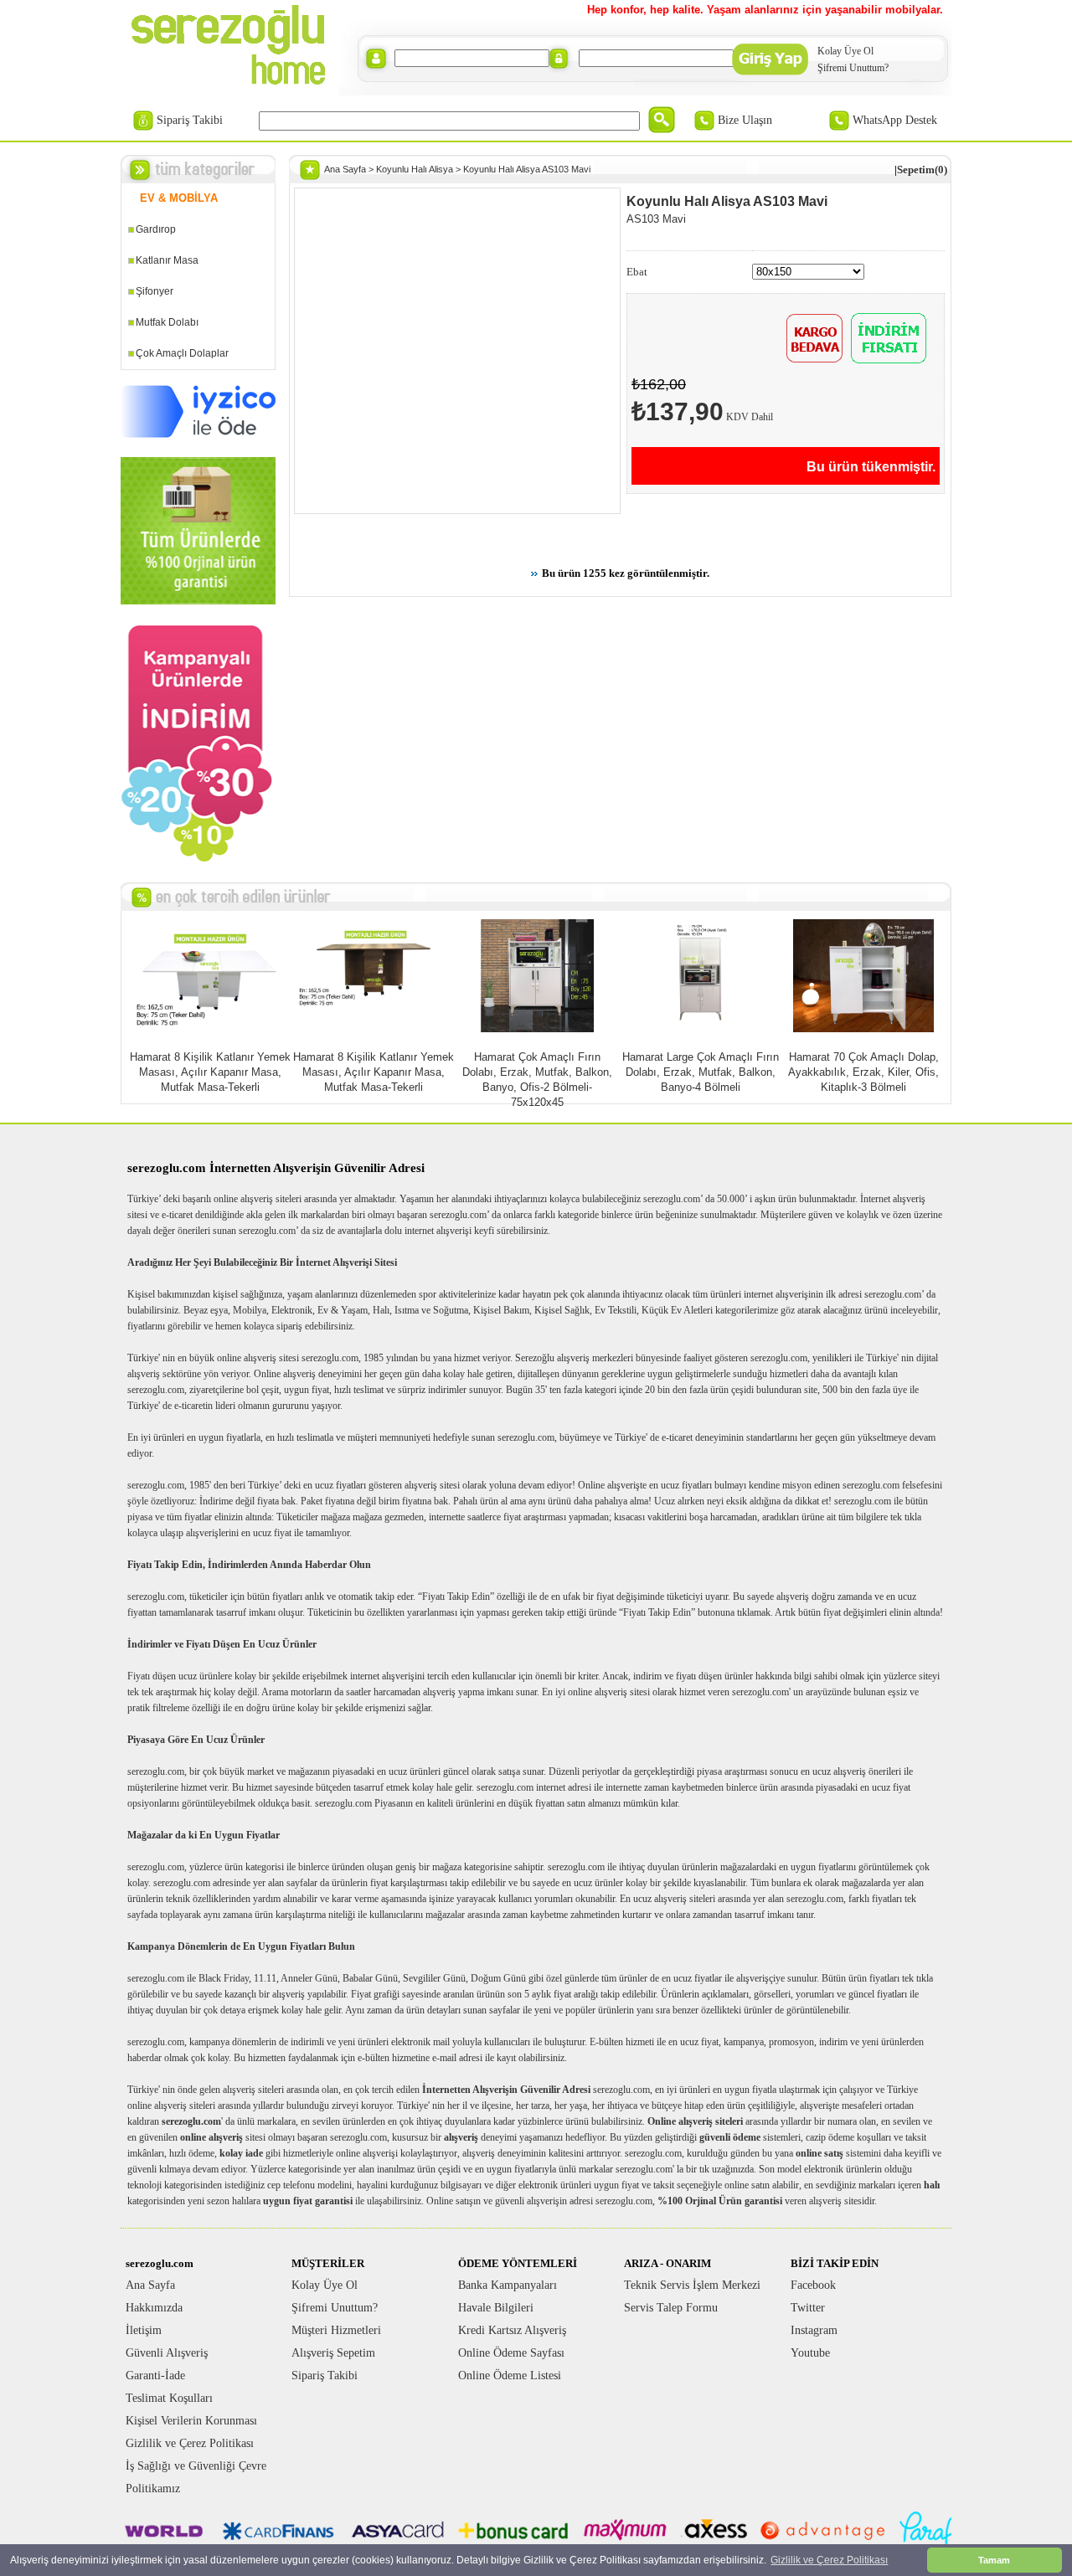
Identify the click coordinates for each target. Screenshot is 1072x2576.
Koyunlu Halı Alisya (415, 169)
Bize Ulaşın (745, 120)
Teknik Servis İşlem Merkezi (692, 2285)
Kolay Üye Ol (845, 51)
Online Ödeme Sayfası (511, 2353)
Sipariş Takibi (190, 120)
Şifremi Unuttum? (853, 68)
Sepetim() (922, 170)
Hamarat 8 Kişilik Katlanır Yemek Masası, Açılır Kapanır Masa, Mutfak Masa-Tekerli (210, 1072)
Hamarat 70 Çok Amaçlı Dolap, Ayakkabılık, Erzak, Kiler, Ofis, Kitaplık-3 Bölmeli (863, 1072)
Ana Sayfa (345, 169)
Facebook (813, 2285)
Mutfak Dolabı (167, 322)
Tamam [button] (994, 2560)
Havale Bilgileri (496, 2308)
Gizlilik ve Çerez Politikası (190, 2443)
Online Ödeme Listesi (510, 2375)
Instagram (814, 2330)
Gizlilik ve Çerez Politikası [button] (829, 2560)
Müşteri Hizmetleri (336, 2330)
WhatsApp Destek (895, 120)
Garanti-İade (155, 2375)
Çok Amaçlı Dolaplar (182, 353)
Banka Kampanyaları (508, 2285)
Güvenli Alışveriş (167, 2353)
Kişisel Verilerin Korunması (191, 2421)
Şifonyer (155, 291)
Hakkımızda (154, 2308)
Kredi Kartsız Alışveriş (512, 2330)
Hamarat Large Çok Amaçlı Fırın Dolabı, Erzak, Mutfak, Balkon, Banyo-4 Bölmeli (701, 1072)
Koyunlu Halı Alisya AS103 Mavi (527, 169)
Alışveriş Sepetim (333, 2353)
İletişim (144, 2330)
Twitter (808, 2308)
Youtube (810, 2353)
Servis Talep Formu (671, 2308)
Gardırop (156, 229)
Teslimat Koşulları (169, 2398)
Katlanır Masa (167, 260)
